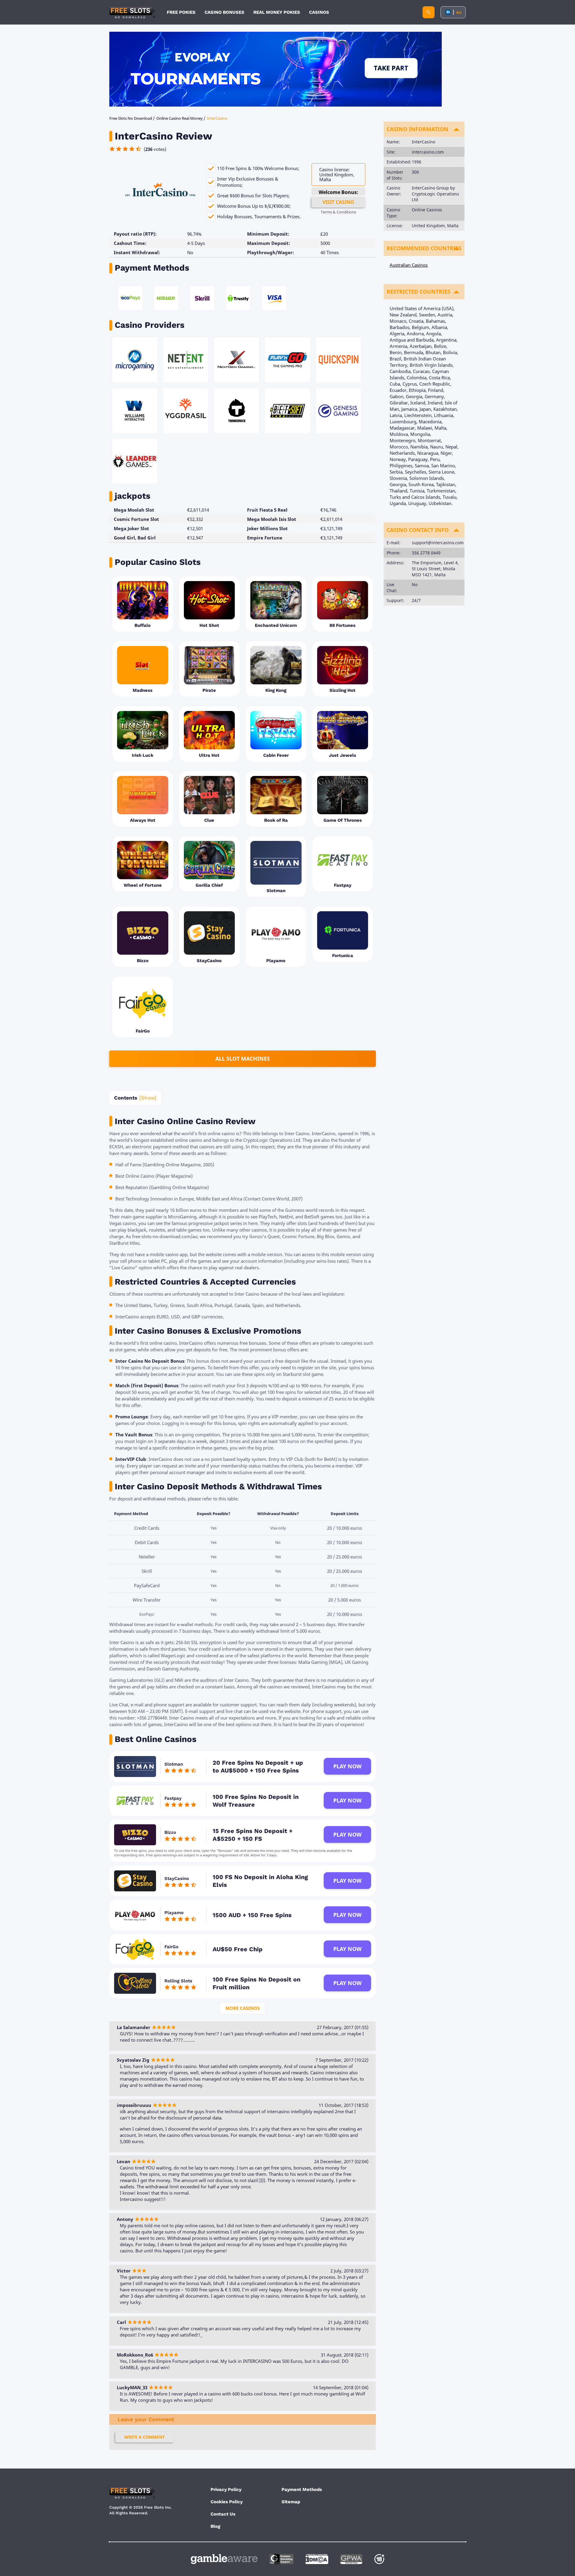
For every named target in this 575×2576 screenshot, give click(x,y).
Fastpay (173, 1798)
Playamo (174, 1913)
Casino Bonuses (224, 12)
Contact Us (223, 2514)
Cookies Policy (227, 2502)
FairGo (171, 1947)
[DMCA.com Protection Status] (317, 2559)
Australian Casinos (409, 265)
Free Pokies (181, 12)
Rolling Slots (178, 1981)
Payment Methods (302, 2489)
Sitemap (291, 2502)
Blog (215, 2526)
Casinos (319, 12)
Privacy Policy (226, 2489)
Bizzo (170, 1832)
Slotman (174, 1764)
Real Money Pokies (277, 12)
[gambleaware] (224, 2559)
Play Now (347, 1766)
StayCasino (177, 1878)
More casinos (243, 2008)
